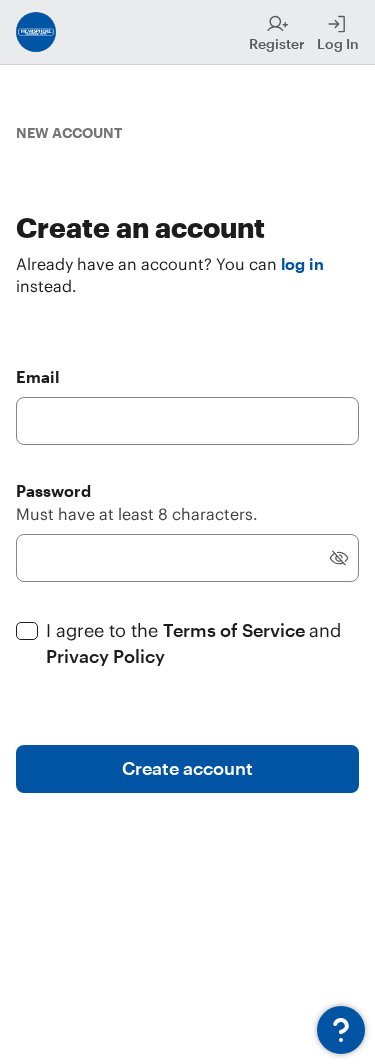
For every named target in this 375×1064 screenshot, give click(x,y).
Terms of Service (236, 630)
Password (53, 490)
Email (37, 376)
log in (302, 263)
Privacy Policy (105, 656)
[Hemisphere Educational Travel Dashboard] (36, 32)
